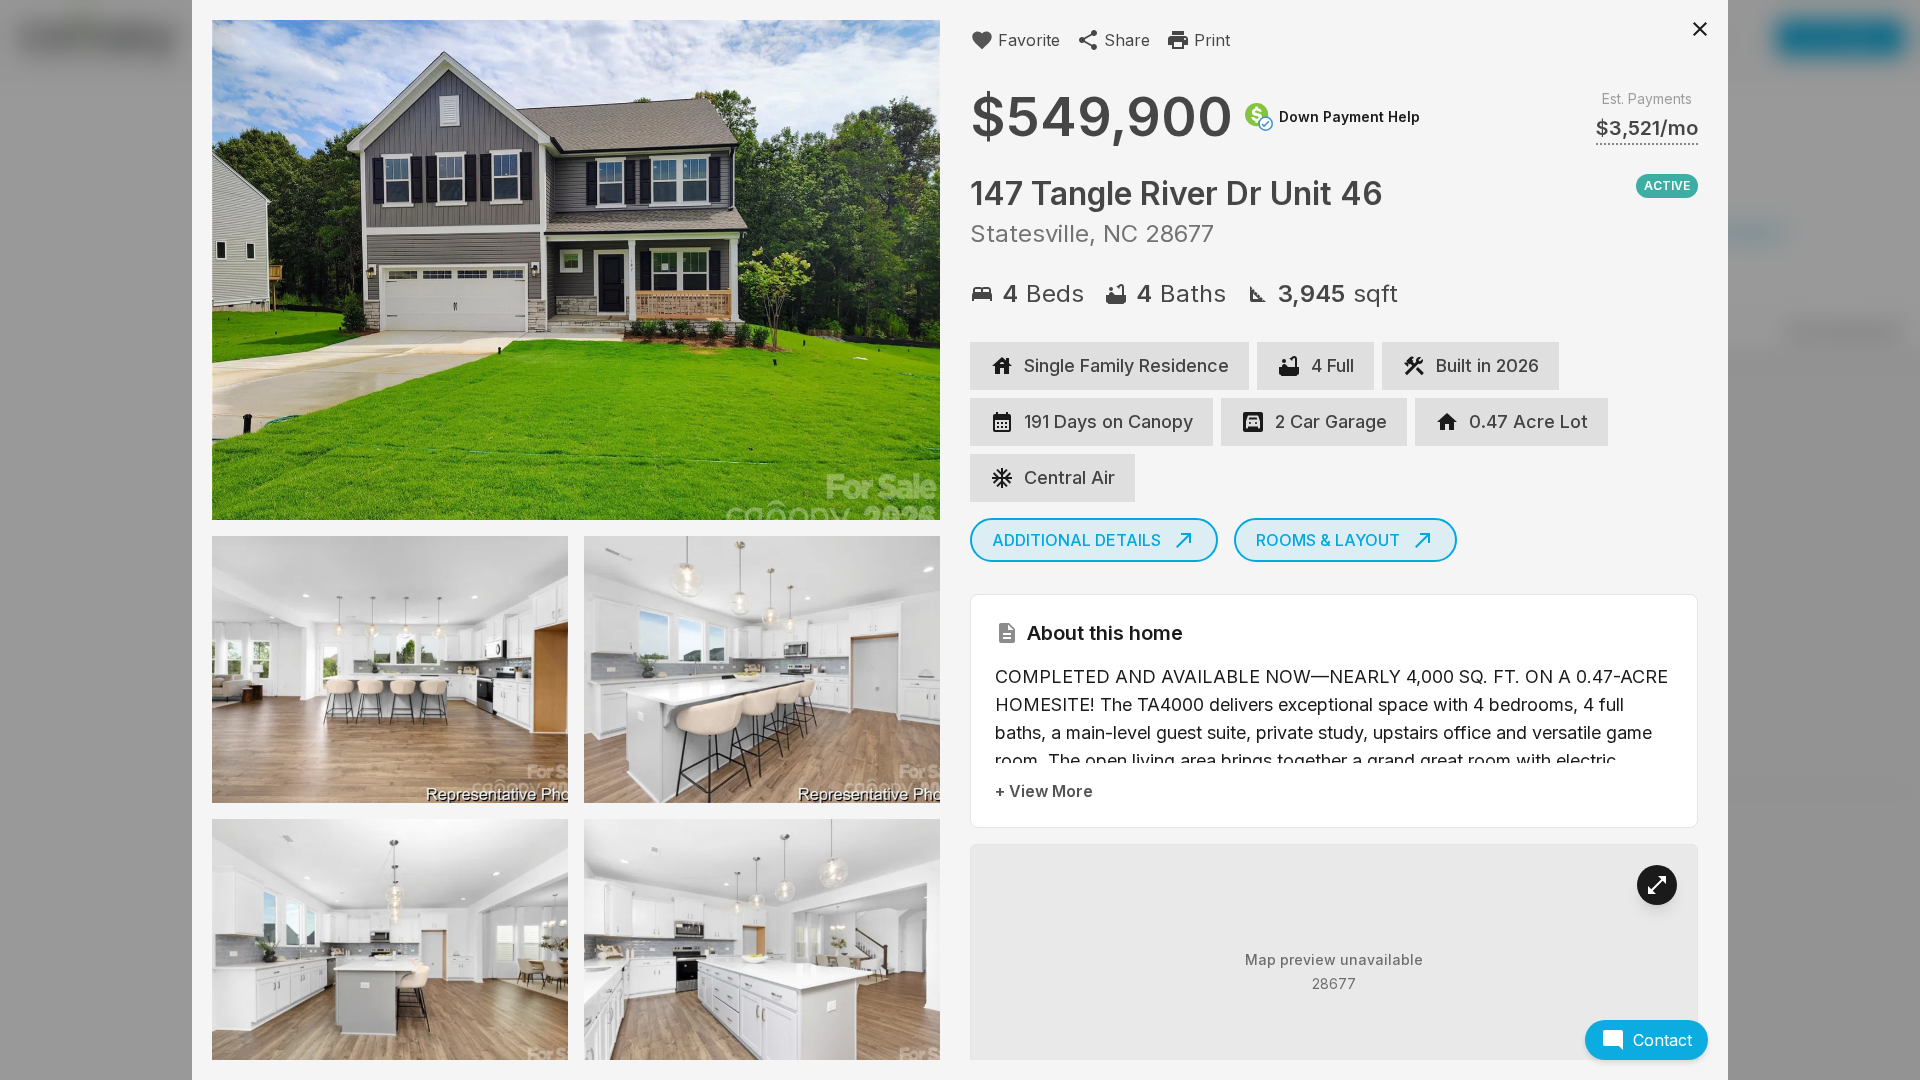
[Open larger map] (1657, 885)
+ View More (1044, 791)
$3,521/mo (1647, 128)
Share (1127, 40)
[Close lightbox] (1700, 28)
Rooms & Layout (1328, 540)
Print (1212, 40)
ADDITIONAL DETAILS (1076, 540)
